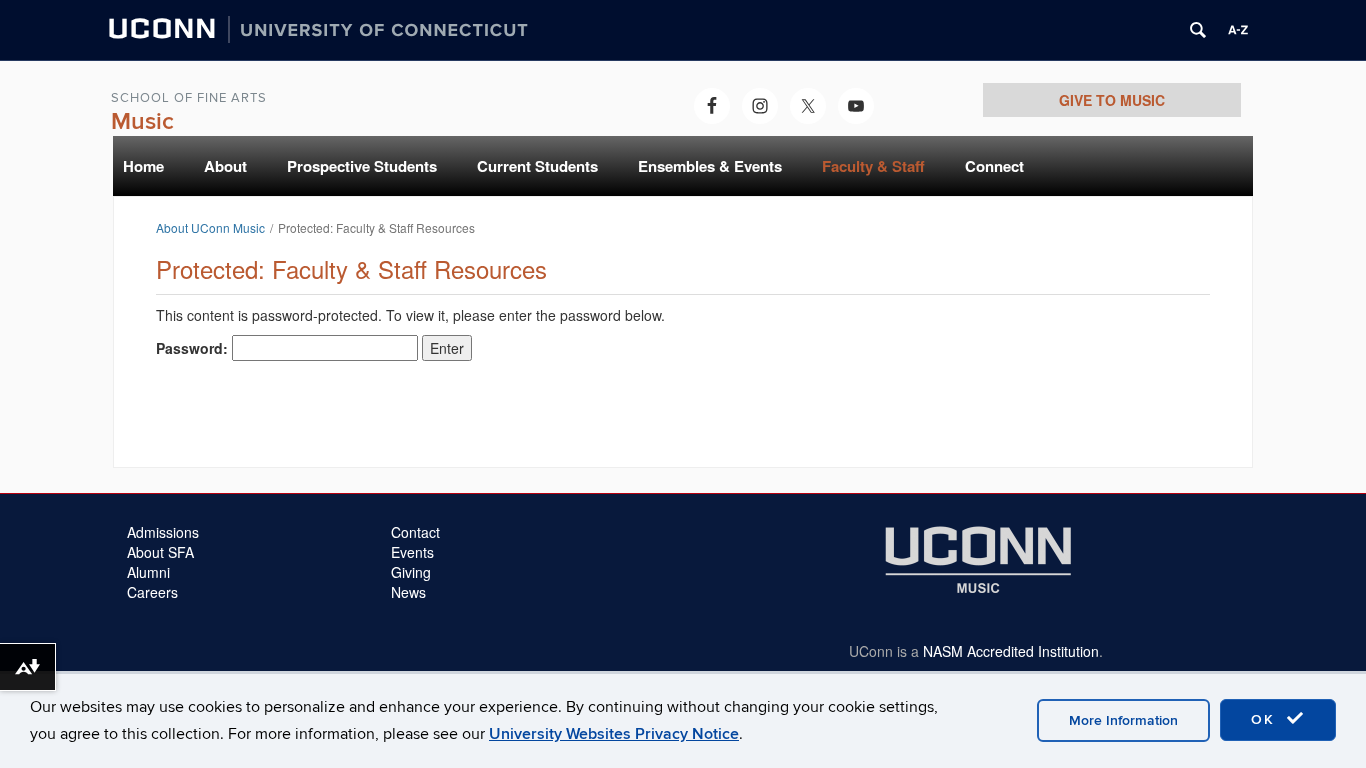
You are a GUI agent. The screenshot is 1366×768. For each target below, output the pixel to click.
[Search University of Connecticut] (1198, 30)
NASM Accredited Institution (1011, 651)
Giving (411, 572)
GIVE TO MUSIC (1112, 100)
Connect (994, 166)
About (225, 166)
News (408, 592)
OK (1266, 719)
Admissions (163, 532)
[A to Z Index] (1238, 30)
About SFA (160, 552)
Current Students (537, 166)
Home (143, 166)
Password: (194, 348)
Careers (152, 592)
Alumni (148, 572)
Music (142, 121)
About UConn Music (210, 227)
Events (412, 552)
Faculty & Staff (873, 166)
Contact (415, 532)
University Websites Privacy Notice (614, 734)
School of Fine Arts (189, 98)
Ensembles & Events (710, 166)
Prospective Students (362, 166)
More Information (1123, 720)
